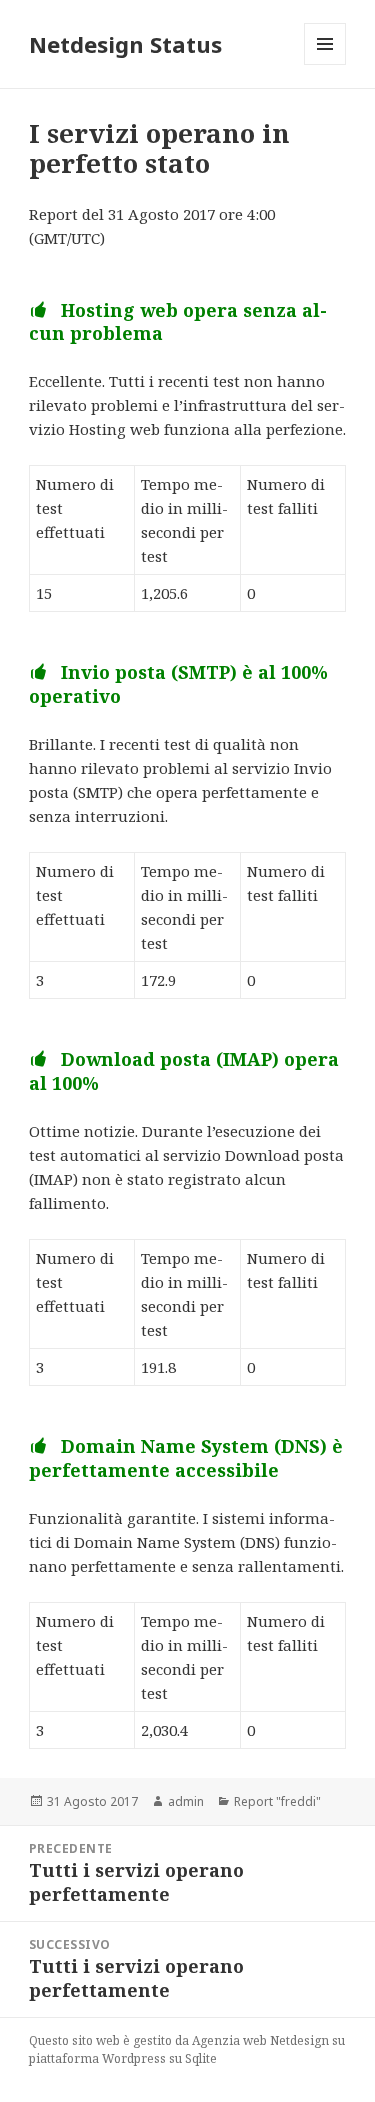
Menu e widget (325, 64)
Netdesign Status (125, 44)
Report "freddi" (277, 1801)
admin (186, 1801)
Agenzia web (229, 2040)
